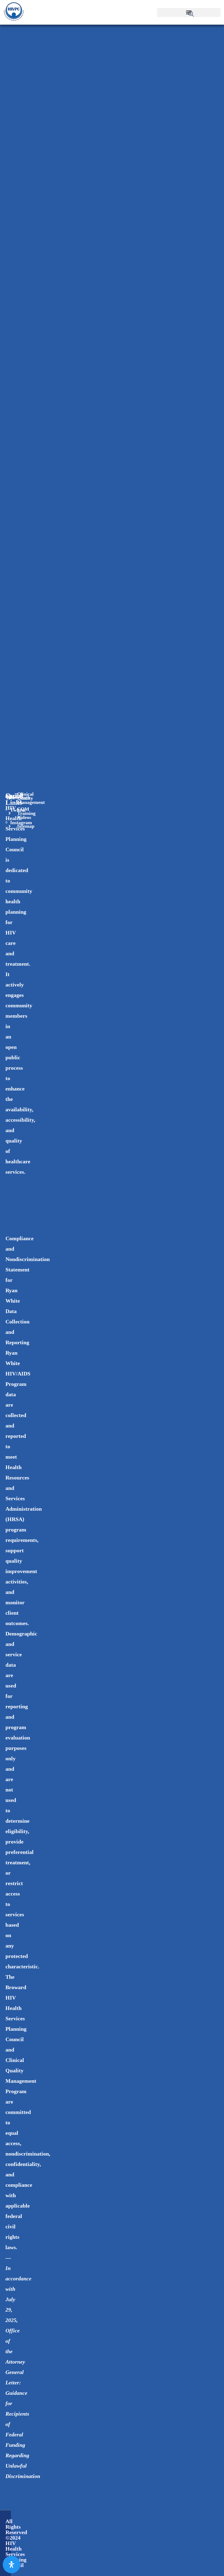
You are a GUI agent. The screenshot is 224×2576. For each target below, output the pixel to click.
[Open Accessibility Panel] (11, 2565)
